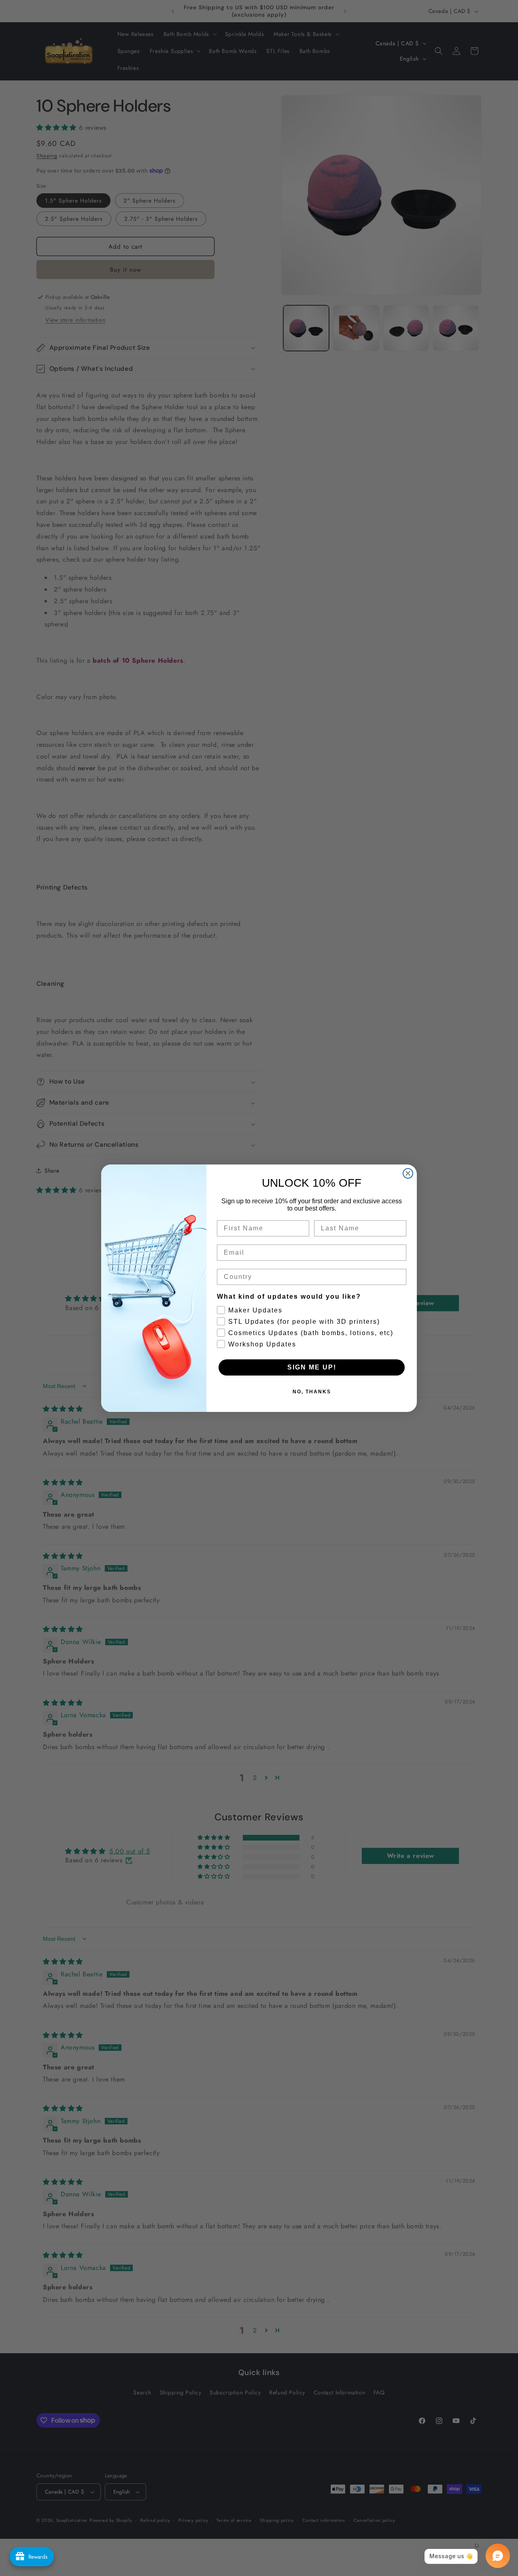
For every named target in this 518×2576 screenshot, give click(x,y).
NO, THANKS (312, 1392)
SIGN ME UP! (312, 1367)
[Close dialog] (408, 1173)
